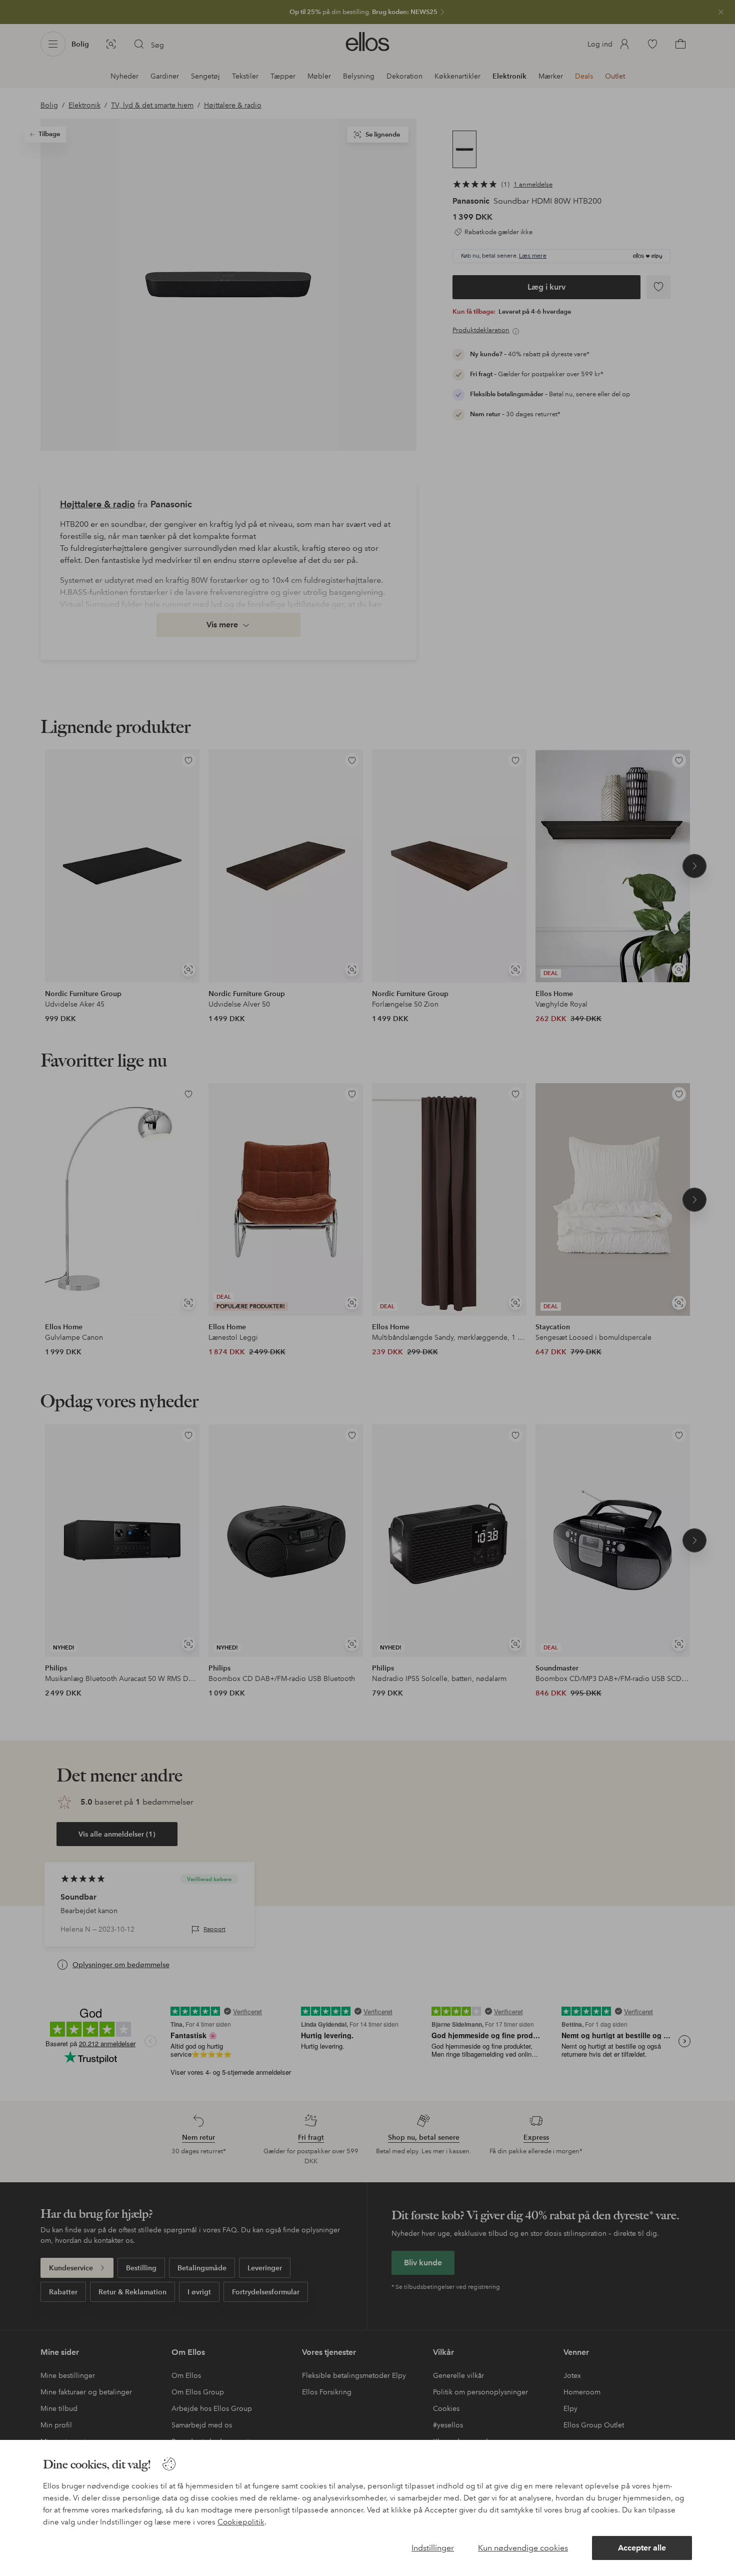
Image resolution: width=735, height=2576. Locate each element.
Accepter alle (642, 2548)
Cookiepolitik (241, 2522)
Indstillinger (433, 2548)
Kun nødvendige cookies (523, 2548)
